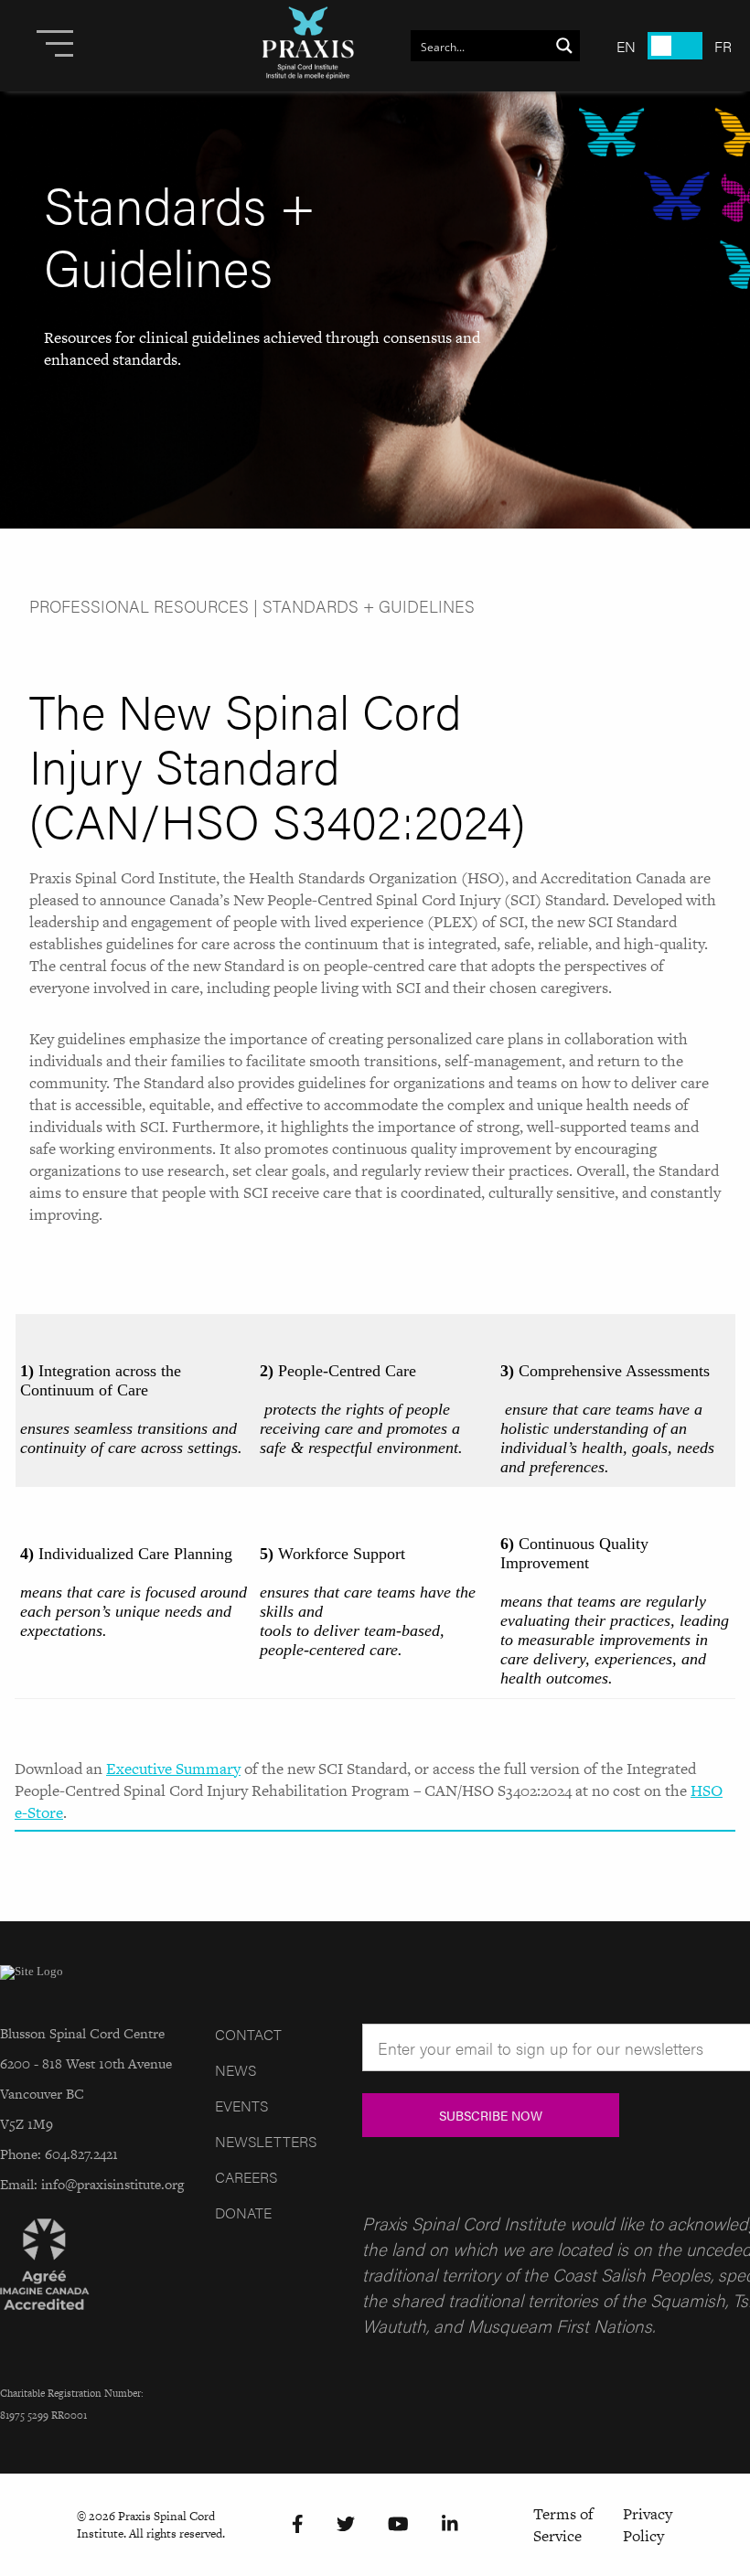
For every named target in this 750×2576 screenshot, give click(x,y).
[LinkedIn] (450, 2524)
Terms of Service (563, 2525)
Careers (246, 2177)
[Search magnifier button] (564, 46)
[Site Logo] (308, 46)
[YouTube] (398, 2524)
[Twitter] (346, 2524)
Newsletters (266, 2141)
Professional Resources (139, 606)
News (236, 2070)
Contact (248, 2034)
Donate (243, 2213)
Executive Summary (173, 1769)
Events (241, 2106)
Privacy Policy (648, 2525)
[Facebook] (298, 2524)
